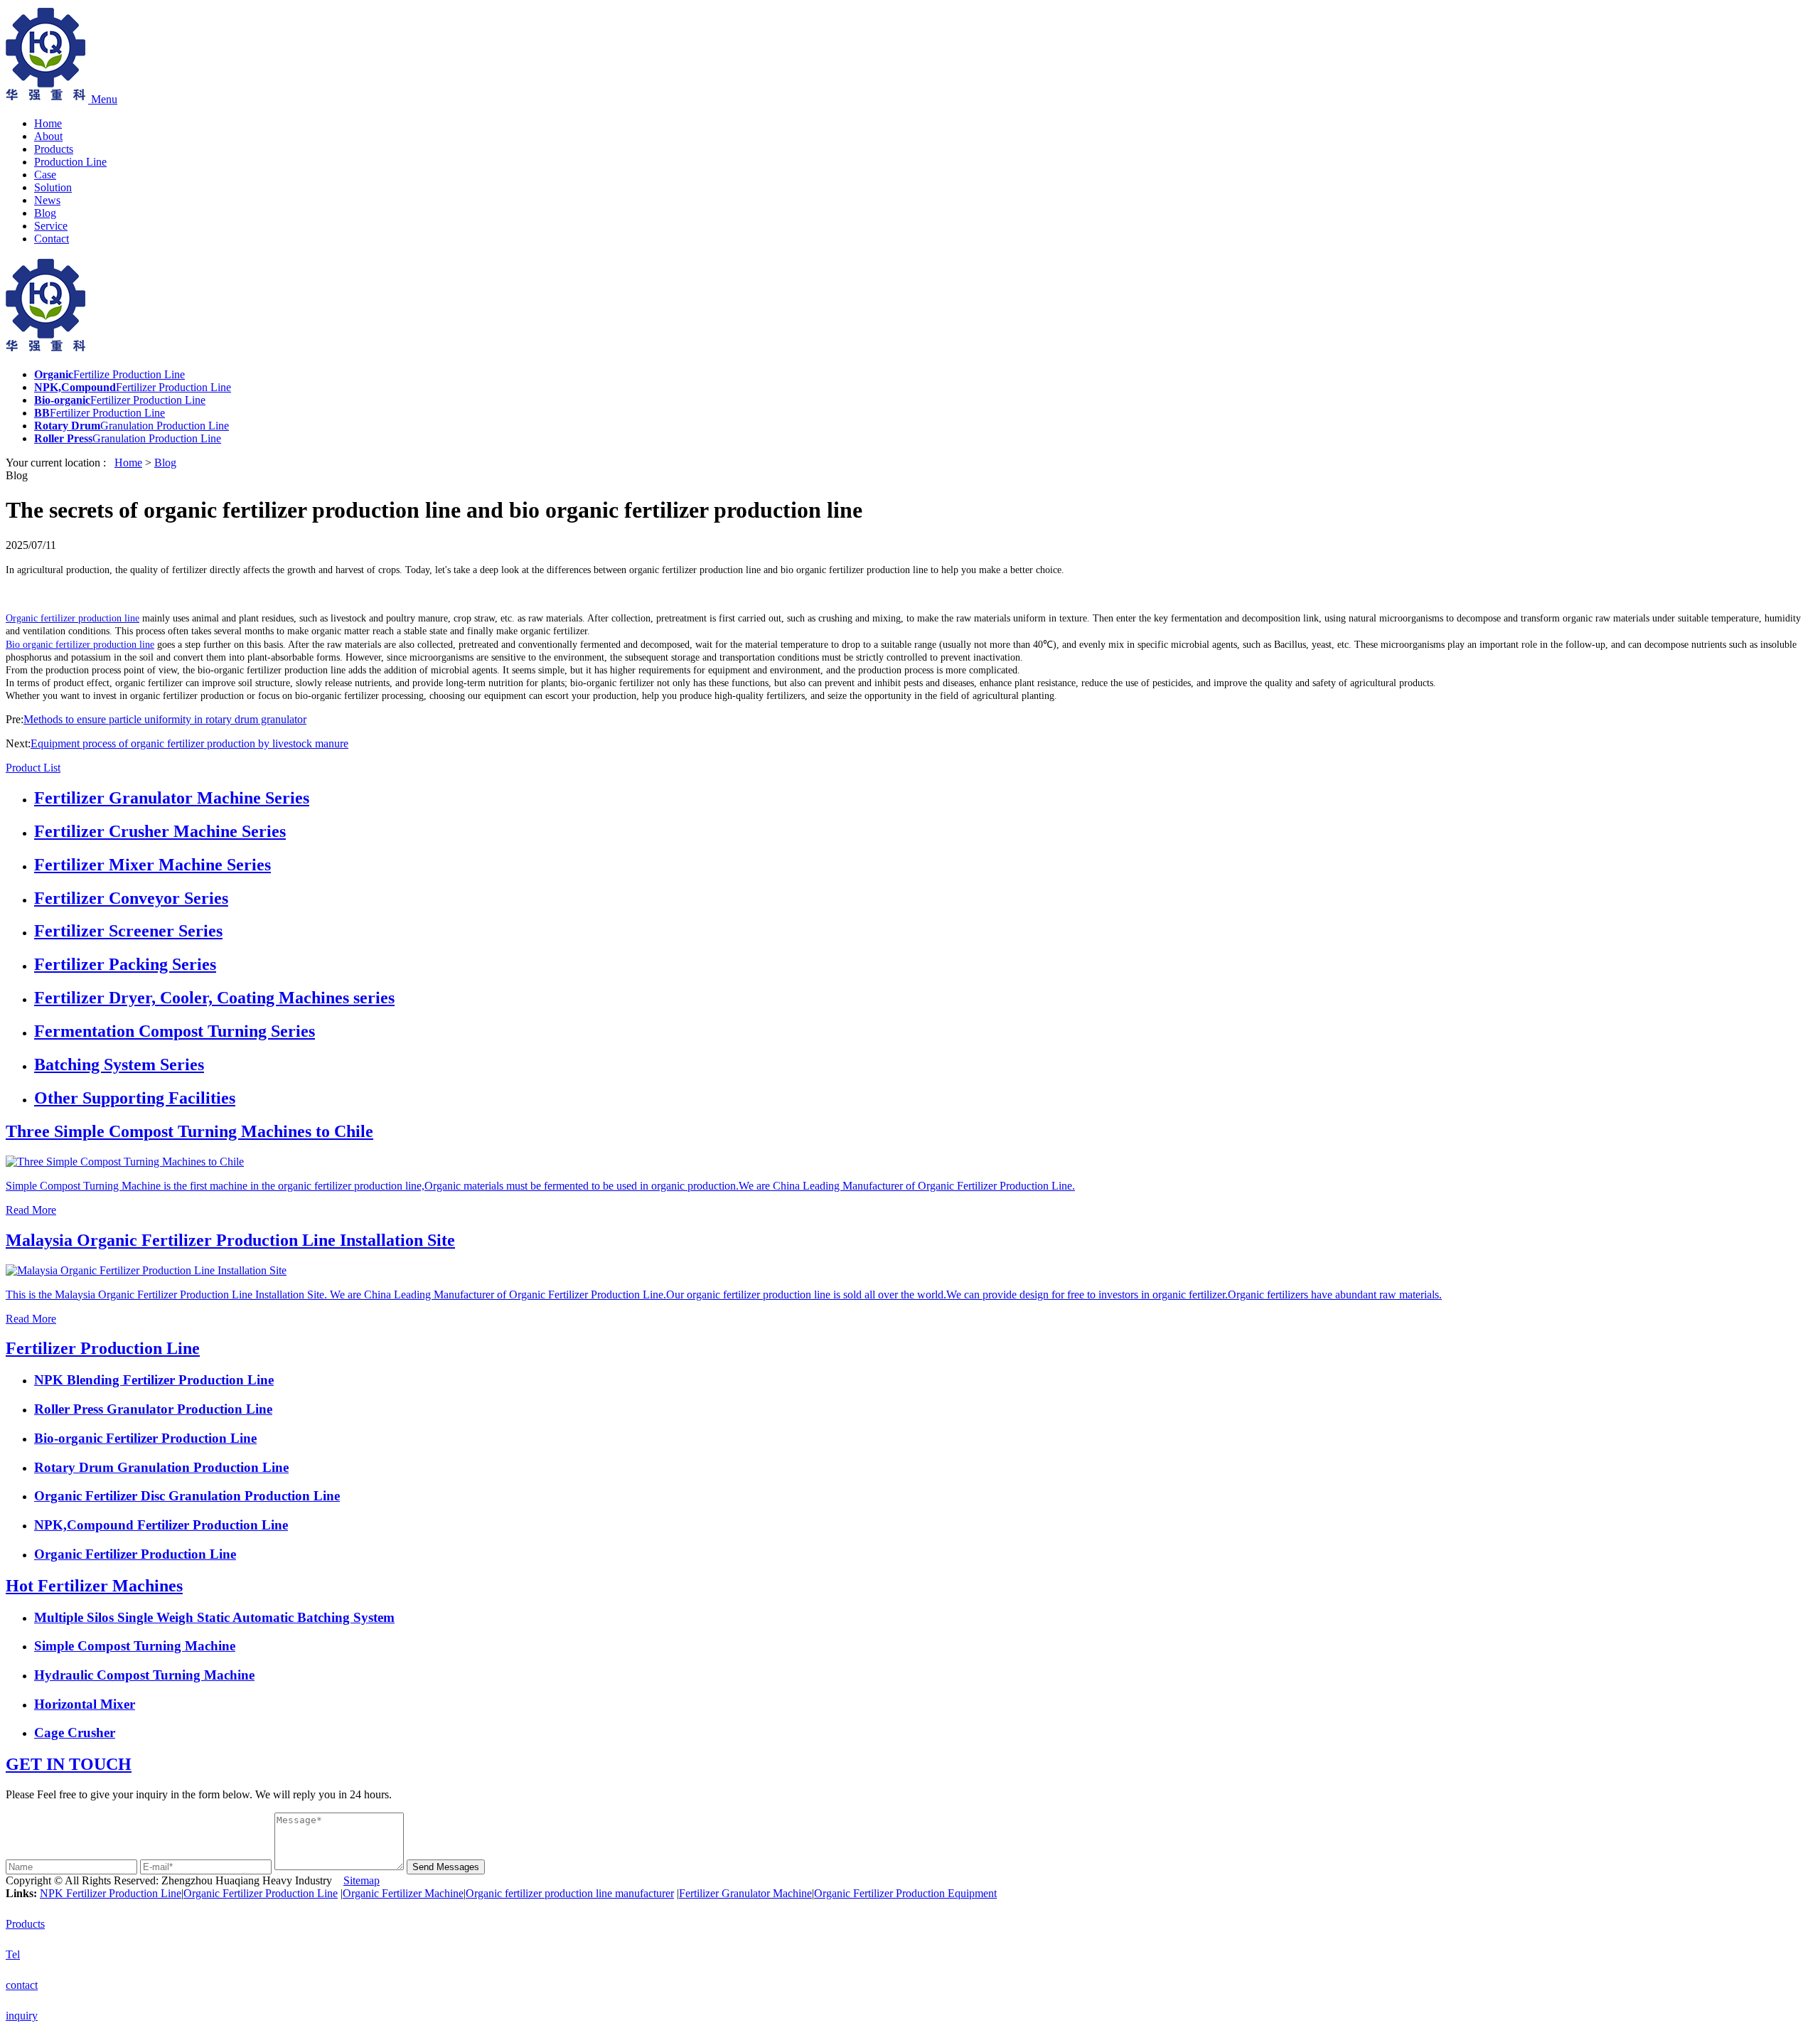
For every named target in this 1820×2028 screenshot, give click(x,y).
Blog (45, 213)
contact (22, 1985)
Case (45, 175)
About (48, 136)
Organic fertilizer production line (73, 618)
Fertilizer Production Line (103, 1348)
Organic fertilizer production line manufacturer (570, 1893)
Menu (104, 99)
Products (54, 149)
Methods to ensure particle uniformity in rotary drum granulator (165, 719)
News (47, 200)
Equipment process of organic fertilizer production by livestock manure (189, 743)
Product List (33, 768)
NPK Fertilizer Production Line (111, 1893)
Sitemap (362, 1880)
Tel (13, 1954)
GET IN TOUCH (69, 1764)
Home (48, 123)
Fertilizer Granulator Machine (745, 1893)
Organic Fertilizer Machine (403, 1893)
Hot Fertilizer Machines (94, 1586)
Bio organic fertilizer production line (80, 645)
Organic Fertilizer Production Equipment (905, 1893)
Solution (53, 187)
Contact (52, 239)
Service (51, 226)
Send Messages (446, 1867)
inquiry (22, 2016)
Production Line (70, 162)
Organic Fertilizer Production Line (261, 1893)
